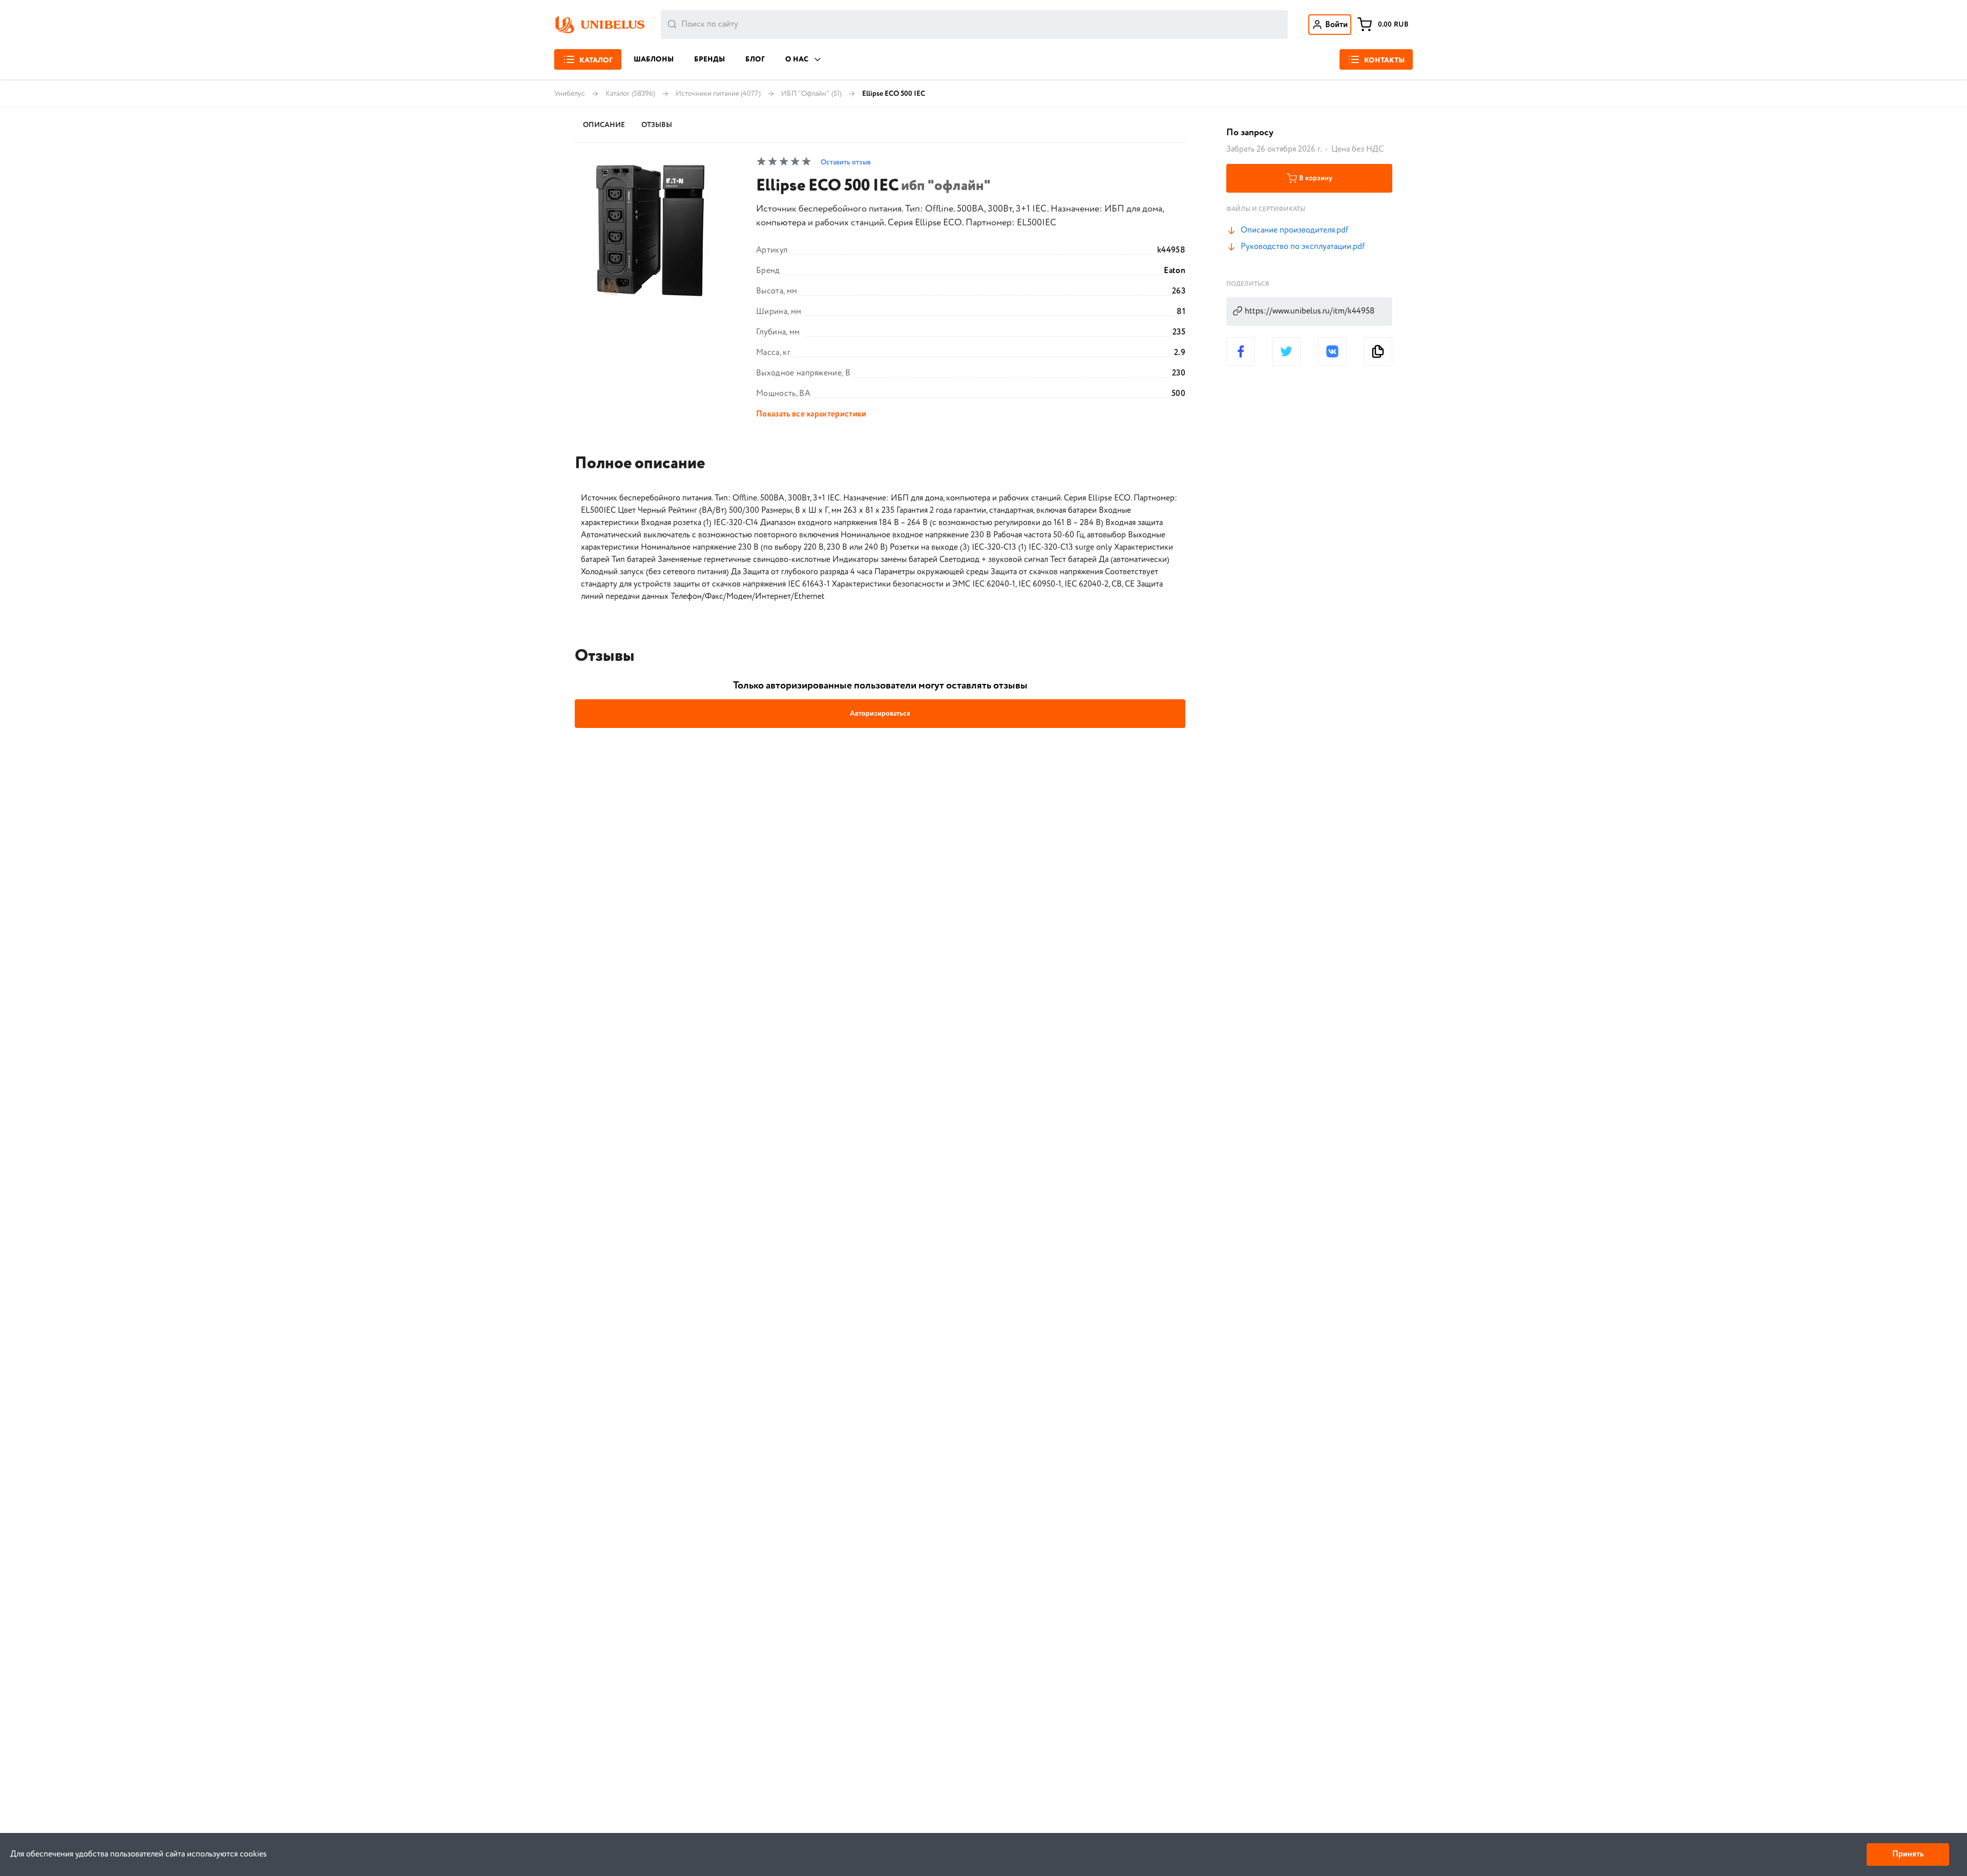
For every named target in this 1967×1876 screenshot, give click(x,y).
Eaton (1175, 271)
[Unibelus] (599, 25)
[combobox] (974, 25)
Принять (1908, 1854)
